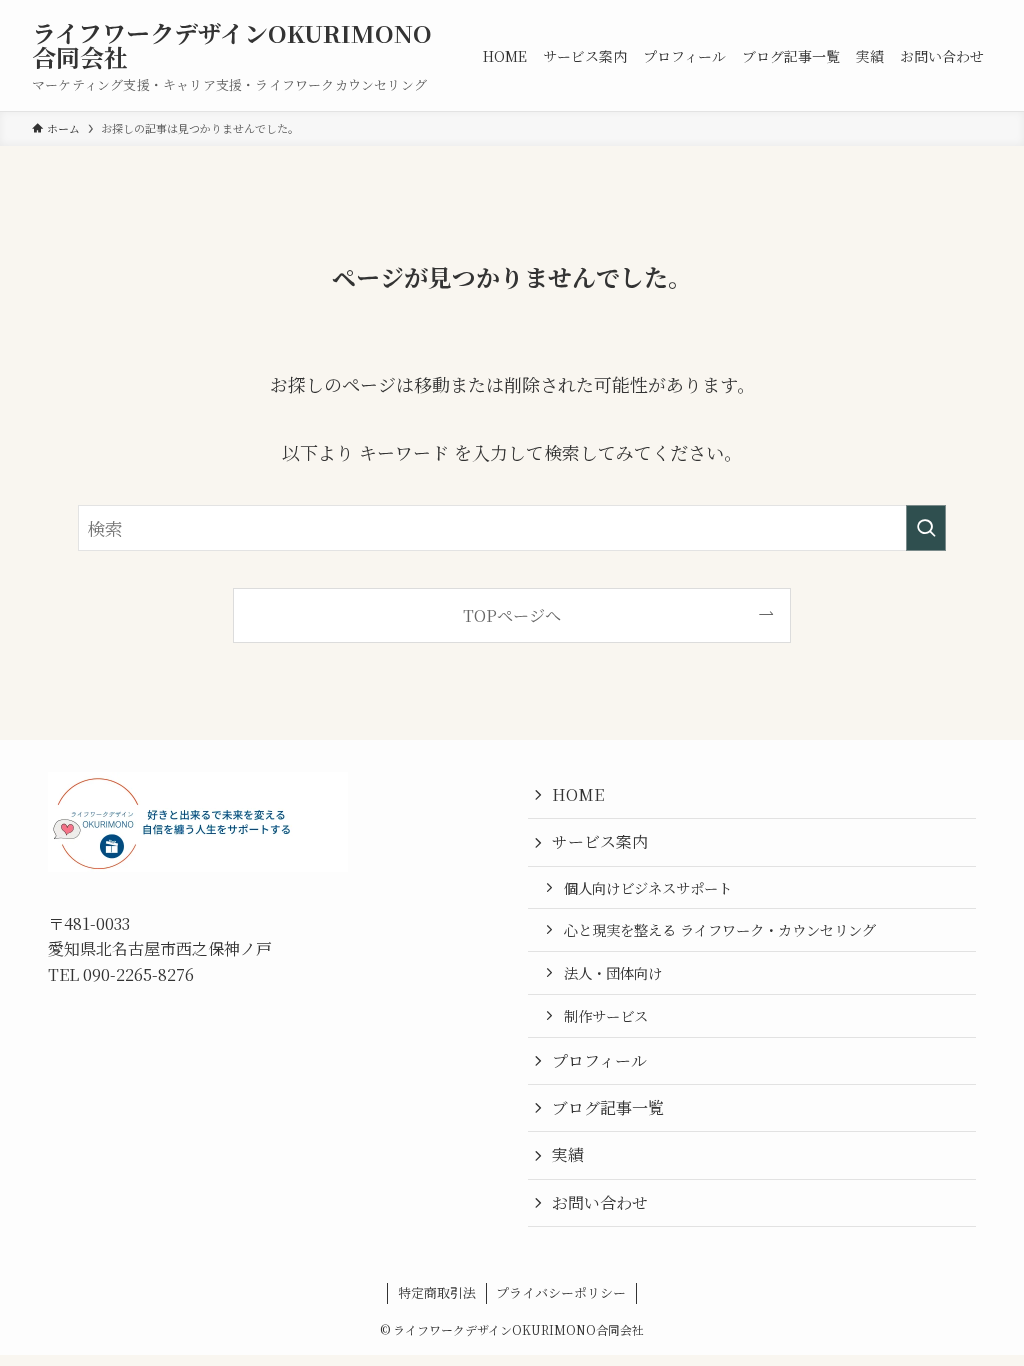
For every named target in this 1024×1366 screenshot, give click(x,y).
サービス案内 (600, 841)
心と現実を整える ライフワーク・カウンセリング (720, 929)
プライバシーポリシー (561, 1292)
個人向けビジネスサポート (648, 887)
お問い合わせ (600, 1202)
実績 (568, 1154)
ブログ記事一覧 (608, 1107)
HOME (578, 794)
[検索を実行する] (926, 528)
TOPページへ (512, 615)
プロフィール (599, 1060)
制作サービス (606, 1015)
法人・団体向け (613, 972)
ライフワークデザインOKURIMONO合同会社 (232, 45)
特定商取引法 (437, 1292)
